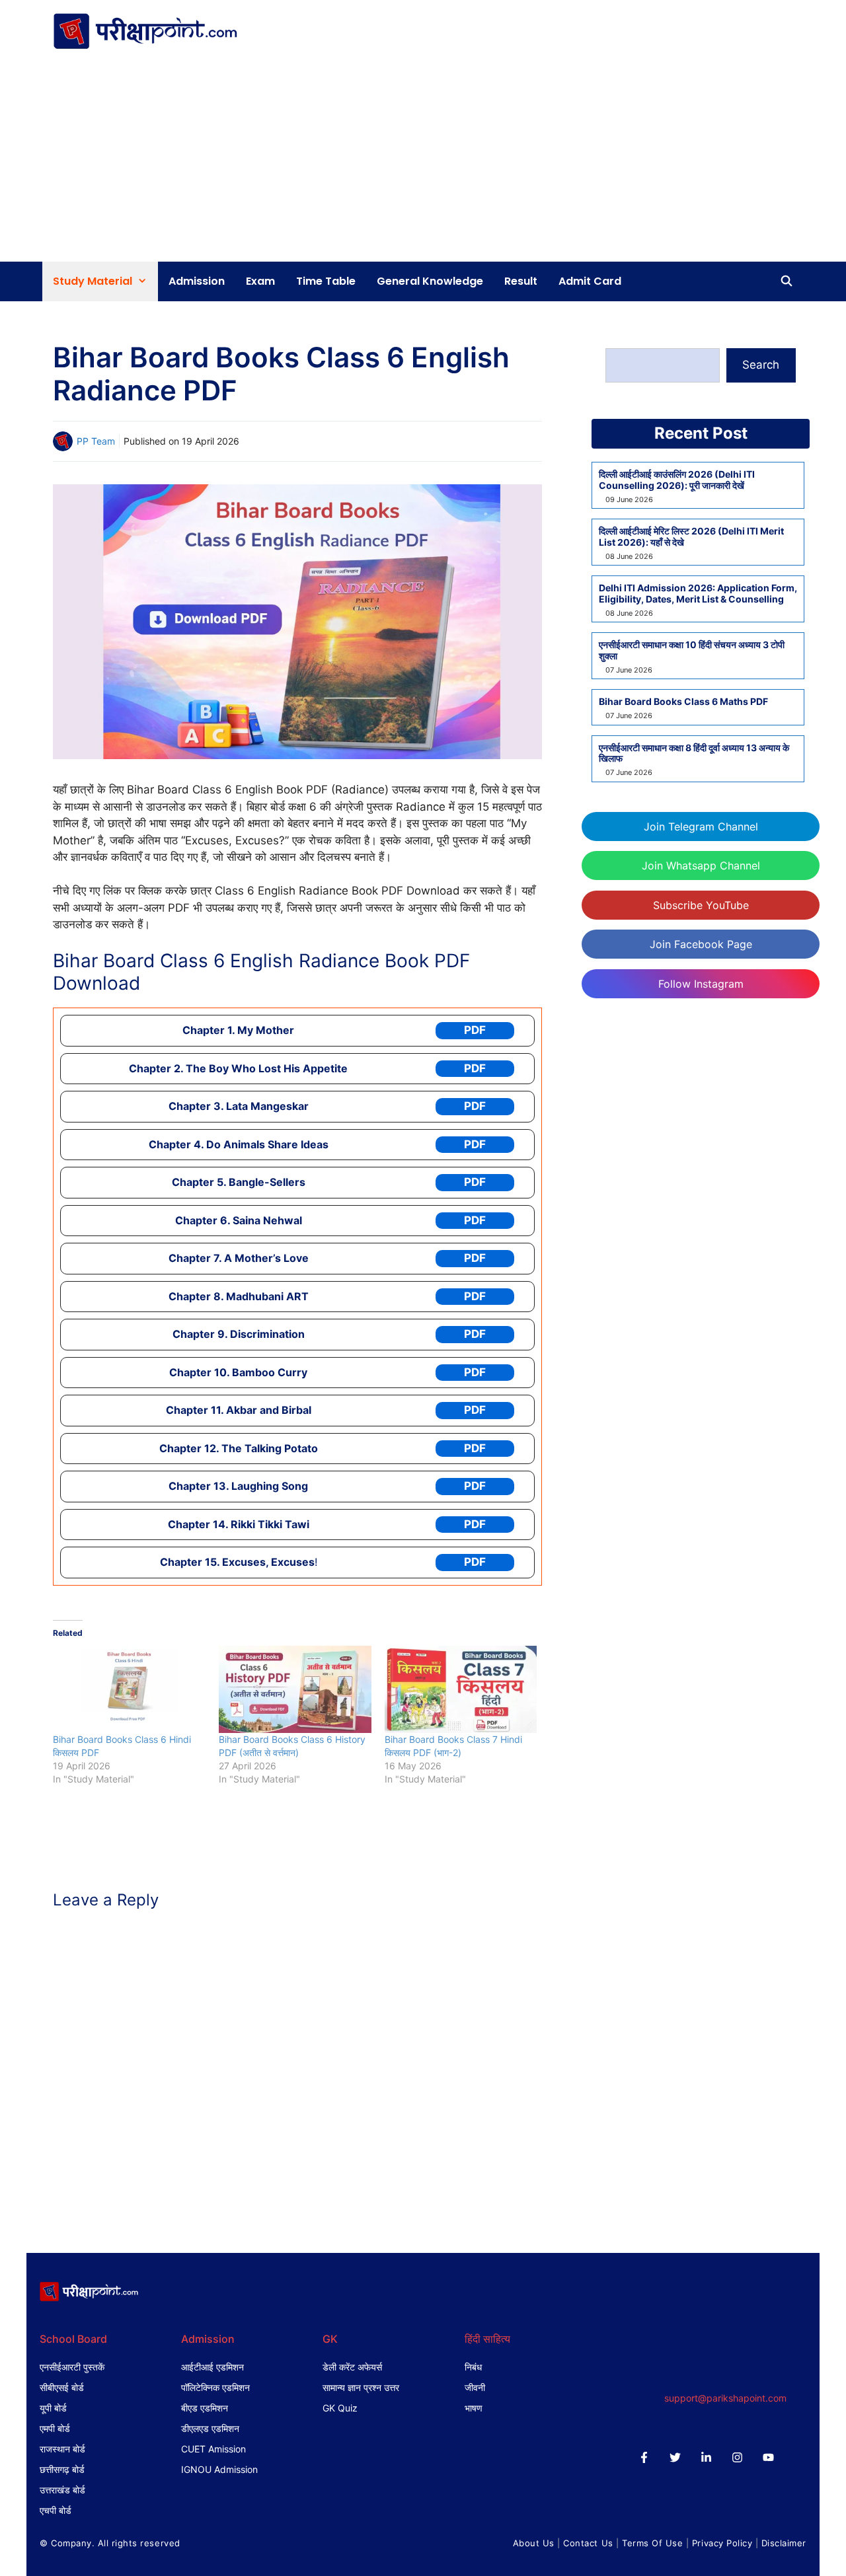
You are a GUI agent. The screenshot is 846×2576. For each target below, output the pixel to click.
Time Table (326, 281)
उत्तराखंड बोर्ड (62, 2490)
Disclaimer (784, 2543)
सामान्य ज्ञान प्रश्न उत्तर (361, 2387)
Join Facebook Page (701, 944)
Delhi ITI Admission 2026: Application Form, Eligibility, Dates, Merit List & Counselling (698, 594)
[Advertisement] (423, 163)
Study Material (93, 281)
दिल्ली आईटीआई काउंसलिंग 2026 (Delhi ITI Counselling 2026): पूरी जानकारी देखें (677, 480)
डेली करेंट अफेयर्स (352, 2367)
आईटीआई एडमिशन (212, 2367)
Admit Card (590, 281)
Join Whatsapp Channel (701, 865)
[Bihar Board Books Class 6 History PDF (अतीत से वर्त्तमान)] (295, 1689)
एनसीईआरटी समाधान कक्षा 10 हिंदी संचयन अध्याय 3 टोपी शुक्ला (692, 650)
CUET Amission (213, 2449)
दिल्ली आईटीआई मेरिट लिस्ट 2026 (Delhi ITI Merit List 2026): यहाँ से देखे (691, 537)
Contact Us (588, 2543)
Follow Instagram (701, 984)
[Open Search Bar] (786, 281)
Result (521, 281)
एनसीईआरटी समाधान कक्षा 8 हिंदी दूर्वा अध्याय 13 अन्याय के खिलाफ (694, 754)
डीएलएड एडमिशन (210, 2428)
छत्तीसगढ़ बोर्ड (62, 2469)
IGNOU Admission (219, 2469)
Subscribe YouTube (701, 905)
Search (761, 365)
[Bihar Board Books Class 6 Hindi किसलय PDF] (129, 1689)
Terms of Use (652, 2543)
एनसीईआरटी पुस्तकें (72, 2367)
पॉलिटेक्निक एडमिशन (215, 2387)
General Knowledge (430, 281)
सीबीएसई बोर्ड (62, 2387)
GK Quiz (340, 2408)
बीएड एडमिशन (205, 2408)
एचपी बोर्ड (56, 2510)
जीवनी (475, 2387)
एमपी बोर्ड (55, 2428)
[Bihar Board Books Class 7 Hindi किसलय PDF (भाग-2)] (461, 1689)
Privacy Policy (722, 2543)
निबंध (473, 2367)
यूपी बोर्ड (53, 2408)
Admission (197, 281)
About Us (534, 2543)
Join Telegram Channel (701, 827)
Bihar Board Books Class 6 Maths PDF (683, 702)
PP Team (96, 441)
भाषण (474, 2408)
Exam (260, 281)
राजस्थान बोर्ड (62, 2449)
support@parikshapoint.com (725, 2398)
